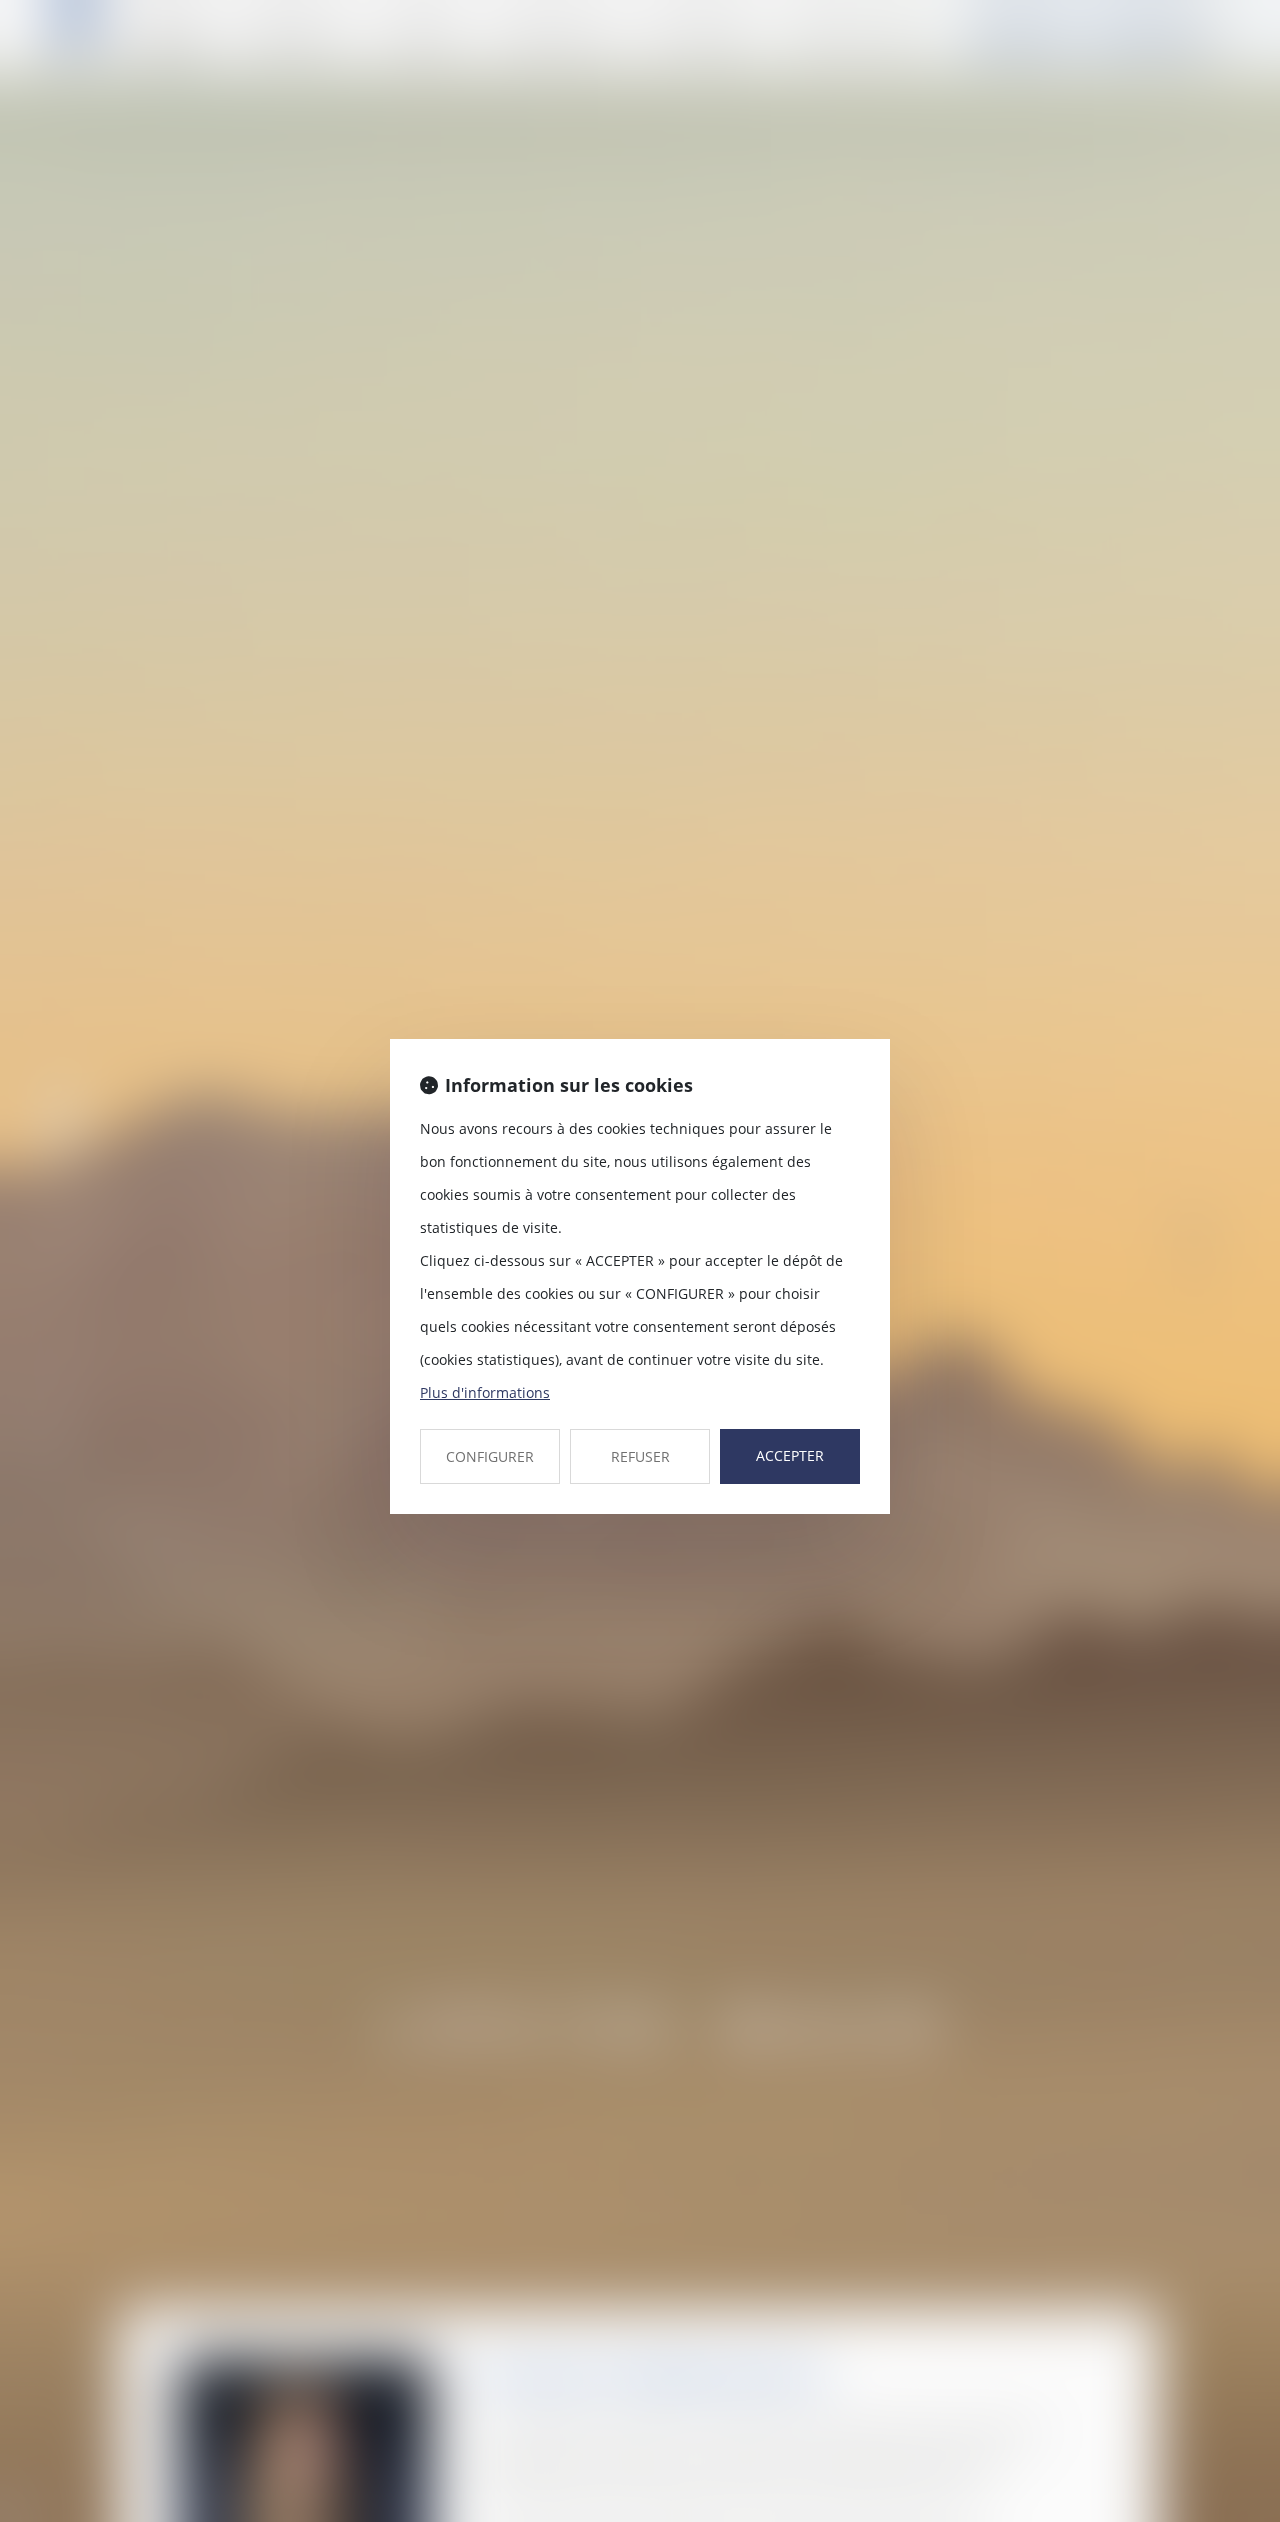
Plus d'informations (485, 1392)
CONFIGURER (490, 1456)
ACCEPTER (790, 1455)
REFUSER (640, 1456)
